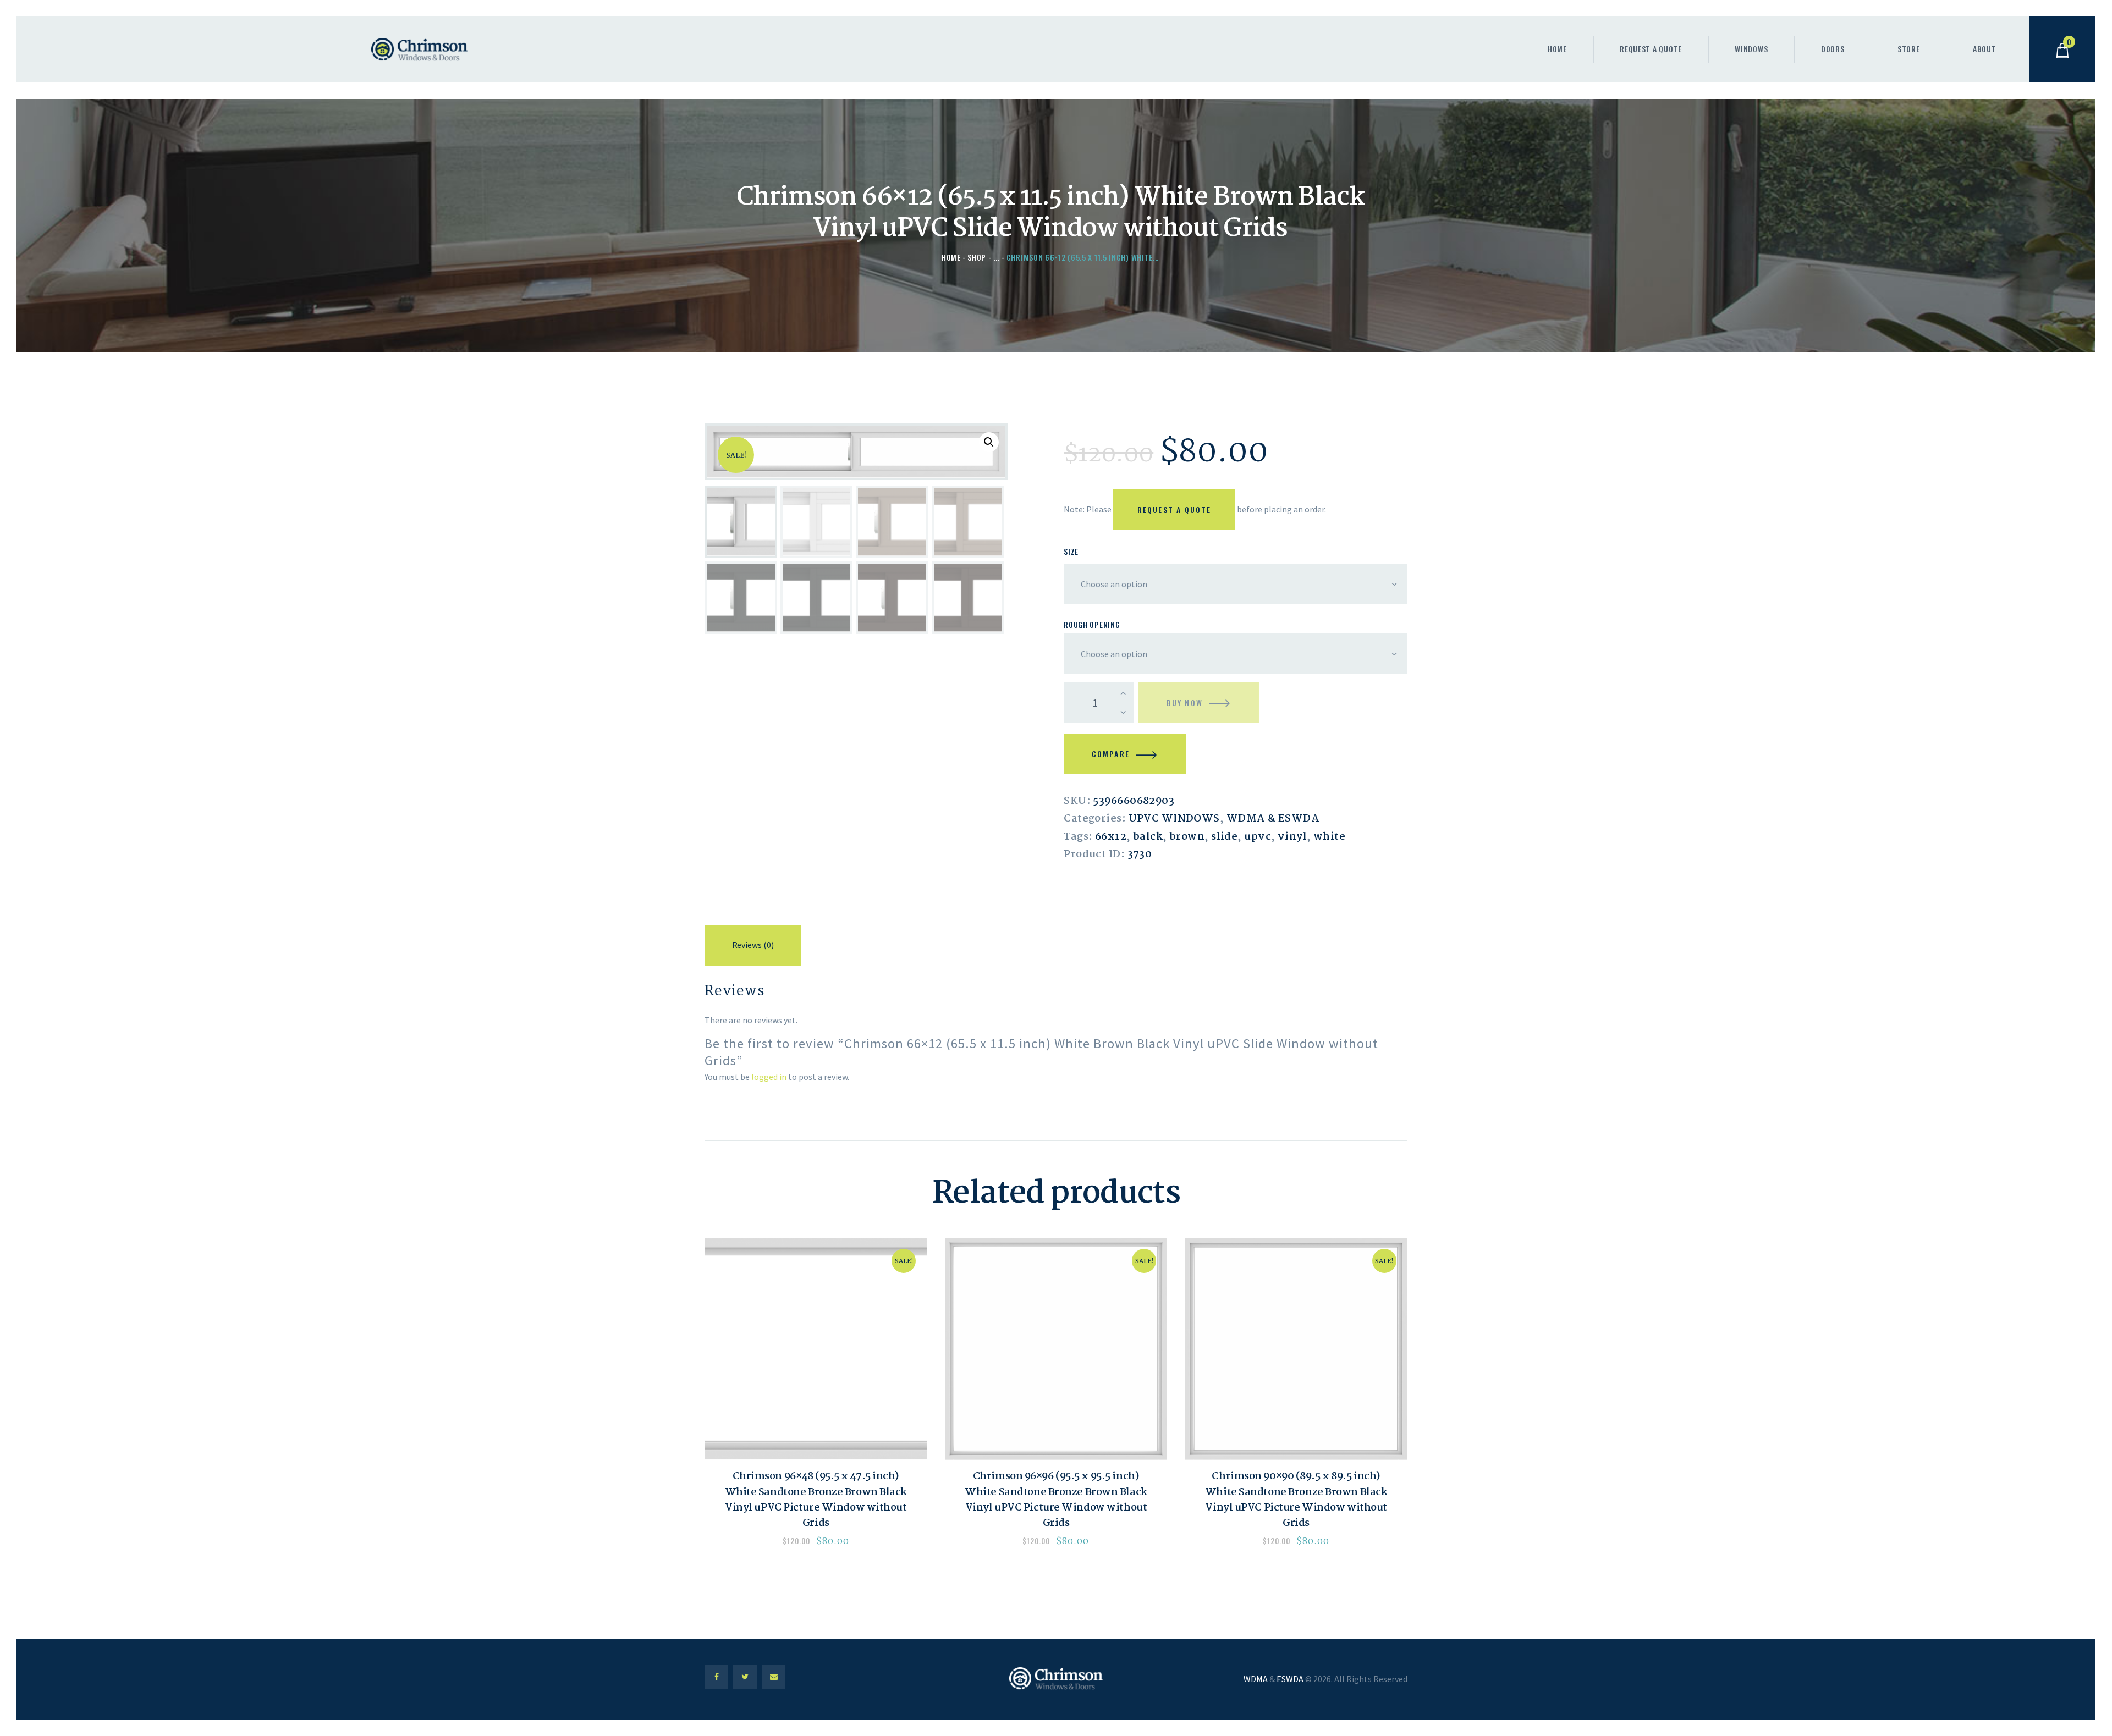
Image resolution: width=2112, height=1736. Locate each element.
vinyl (1292, 837)
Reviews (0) (753, 945)
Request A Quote (1175, 509)
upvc (1258, 837)
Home (951, 257)
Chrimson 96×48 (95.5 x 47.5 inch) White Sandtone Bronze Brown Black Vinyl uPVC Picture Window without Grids (816, 1500)
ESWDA (1290, 1679)
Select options (816, 1349)
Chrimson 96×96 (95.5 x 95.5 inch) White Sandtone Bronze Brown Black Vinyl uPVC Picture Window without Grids (1056, 1500)
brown (1187, 837)
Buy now (1185, 702)
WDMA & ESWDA (1273, 819)
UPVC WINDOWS (1174, 819)
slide (1224, 837)
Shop (977, 257)
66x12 (1111, 837)
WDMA (1256, 1679)
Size (1071, 551)
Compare (1111, 754)
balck (1148, 837)
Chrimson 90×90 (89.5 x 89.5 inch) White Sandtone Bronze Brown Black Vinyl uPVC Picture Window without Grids (1296, 1500)
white (1329, 837)
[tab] (753, 947)
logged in (769, 1077)
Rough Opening (1092, 624)
